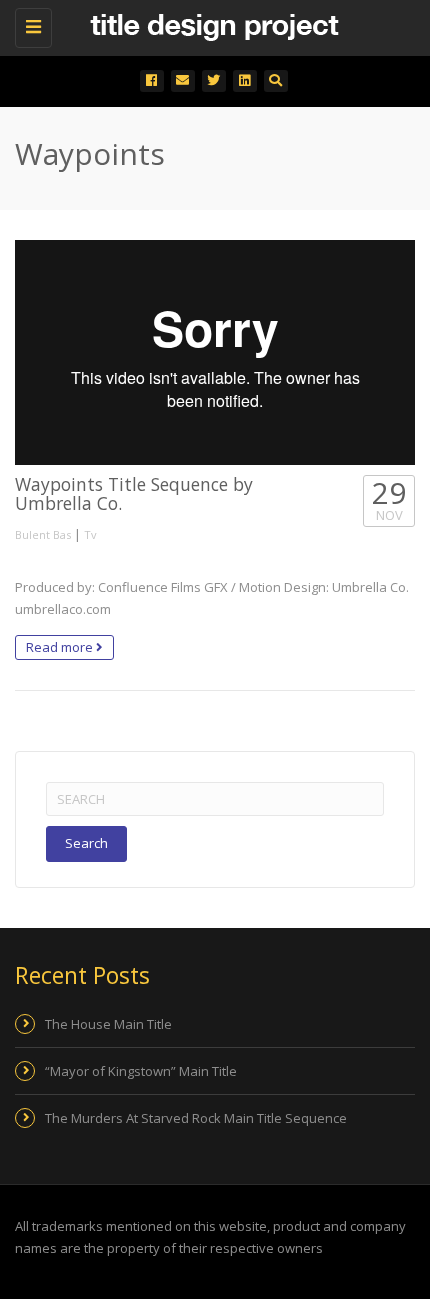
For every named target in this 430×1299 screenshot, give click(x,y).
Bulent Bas (43, 534)
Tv (90, 534)
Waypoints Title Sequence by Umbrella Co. (134, 493)
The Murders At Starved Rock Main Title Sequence (196, 1118)
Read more (61, 647)
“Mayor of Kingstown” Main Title (141, 1071)
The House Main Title (108, 1024)
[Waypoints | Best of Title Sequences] (210, 25)
